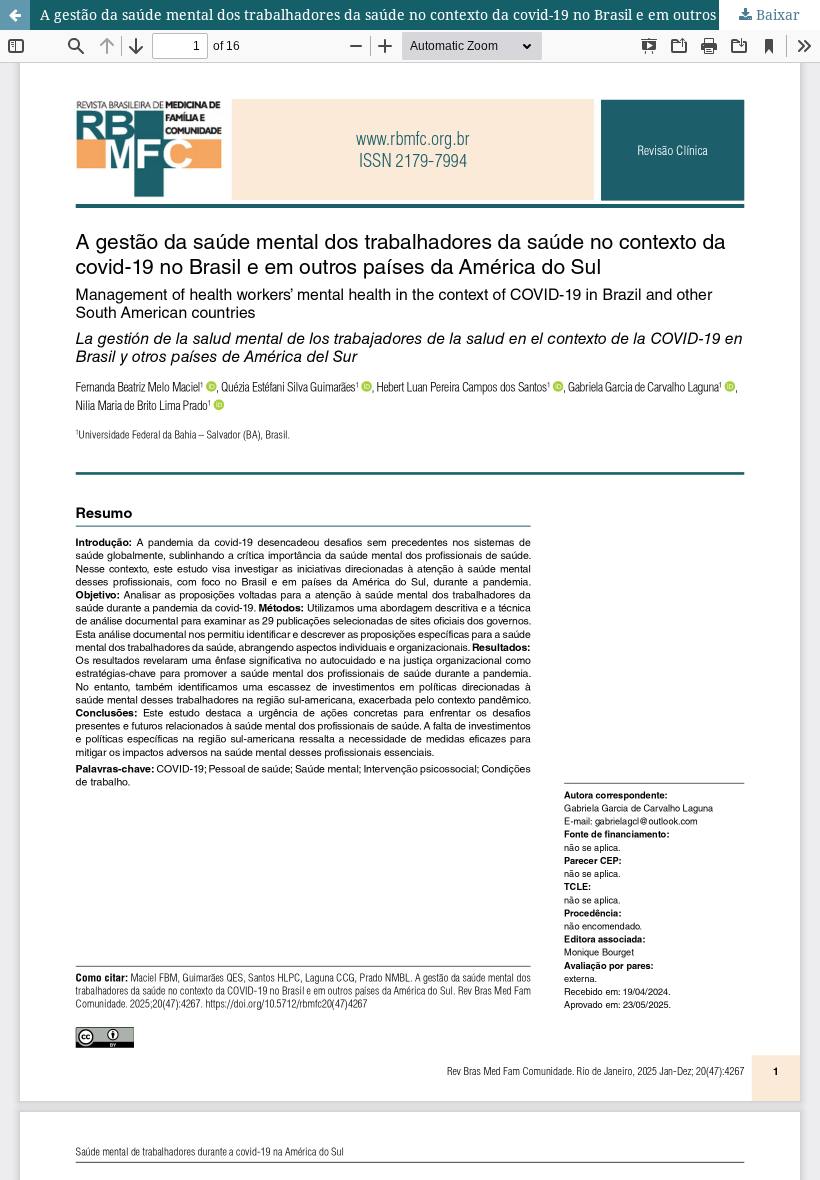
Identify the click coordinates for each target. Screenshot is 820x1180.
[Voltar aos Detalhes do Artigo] (15, 15)
